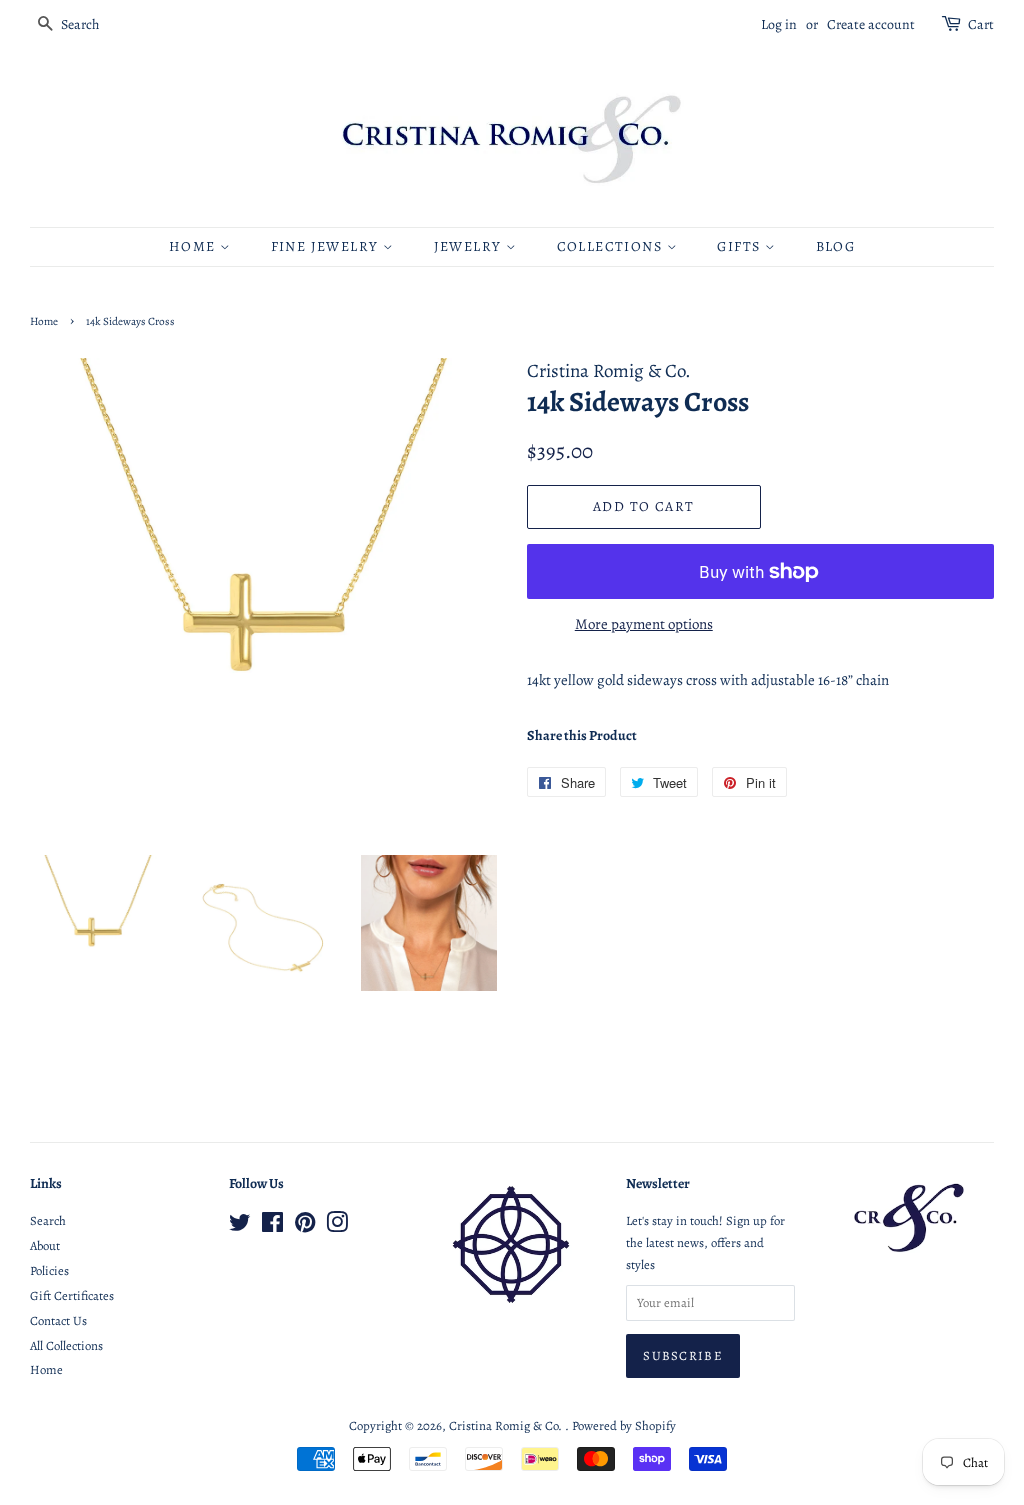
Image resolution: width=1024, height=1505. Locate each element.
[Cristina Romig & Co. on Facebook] (272, 1226)
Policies (49, 1270)
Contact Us (58, 1320)
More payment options (644, 624)
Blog (836, 246)
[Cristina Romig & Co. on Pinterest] (305, 1226)
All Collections (66, 1345)
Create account (871, 24)
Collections (612, 246)
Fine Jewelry (327, 246)
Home (194, 246)
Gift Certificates (72, 1295)
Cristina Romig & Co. (507, 1425)
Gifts (740, 246)
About (45, 1245)
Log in (779, 24)
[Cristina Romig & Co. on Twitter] (240, 1226)
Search (48, 1220)
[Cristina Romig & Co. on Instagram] (337, 1226)
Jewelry (470, 246)
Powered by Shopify (624, 1425)
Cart (981, 24)
